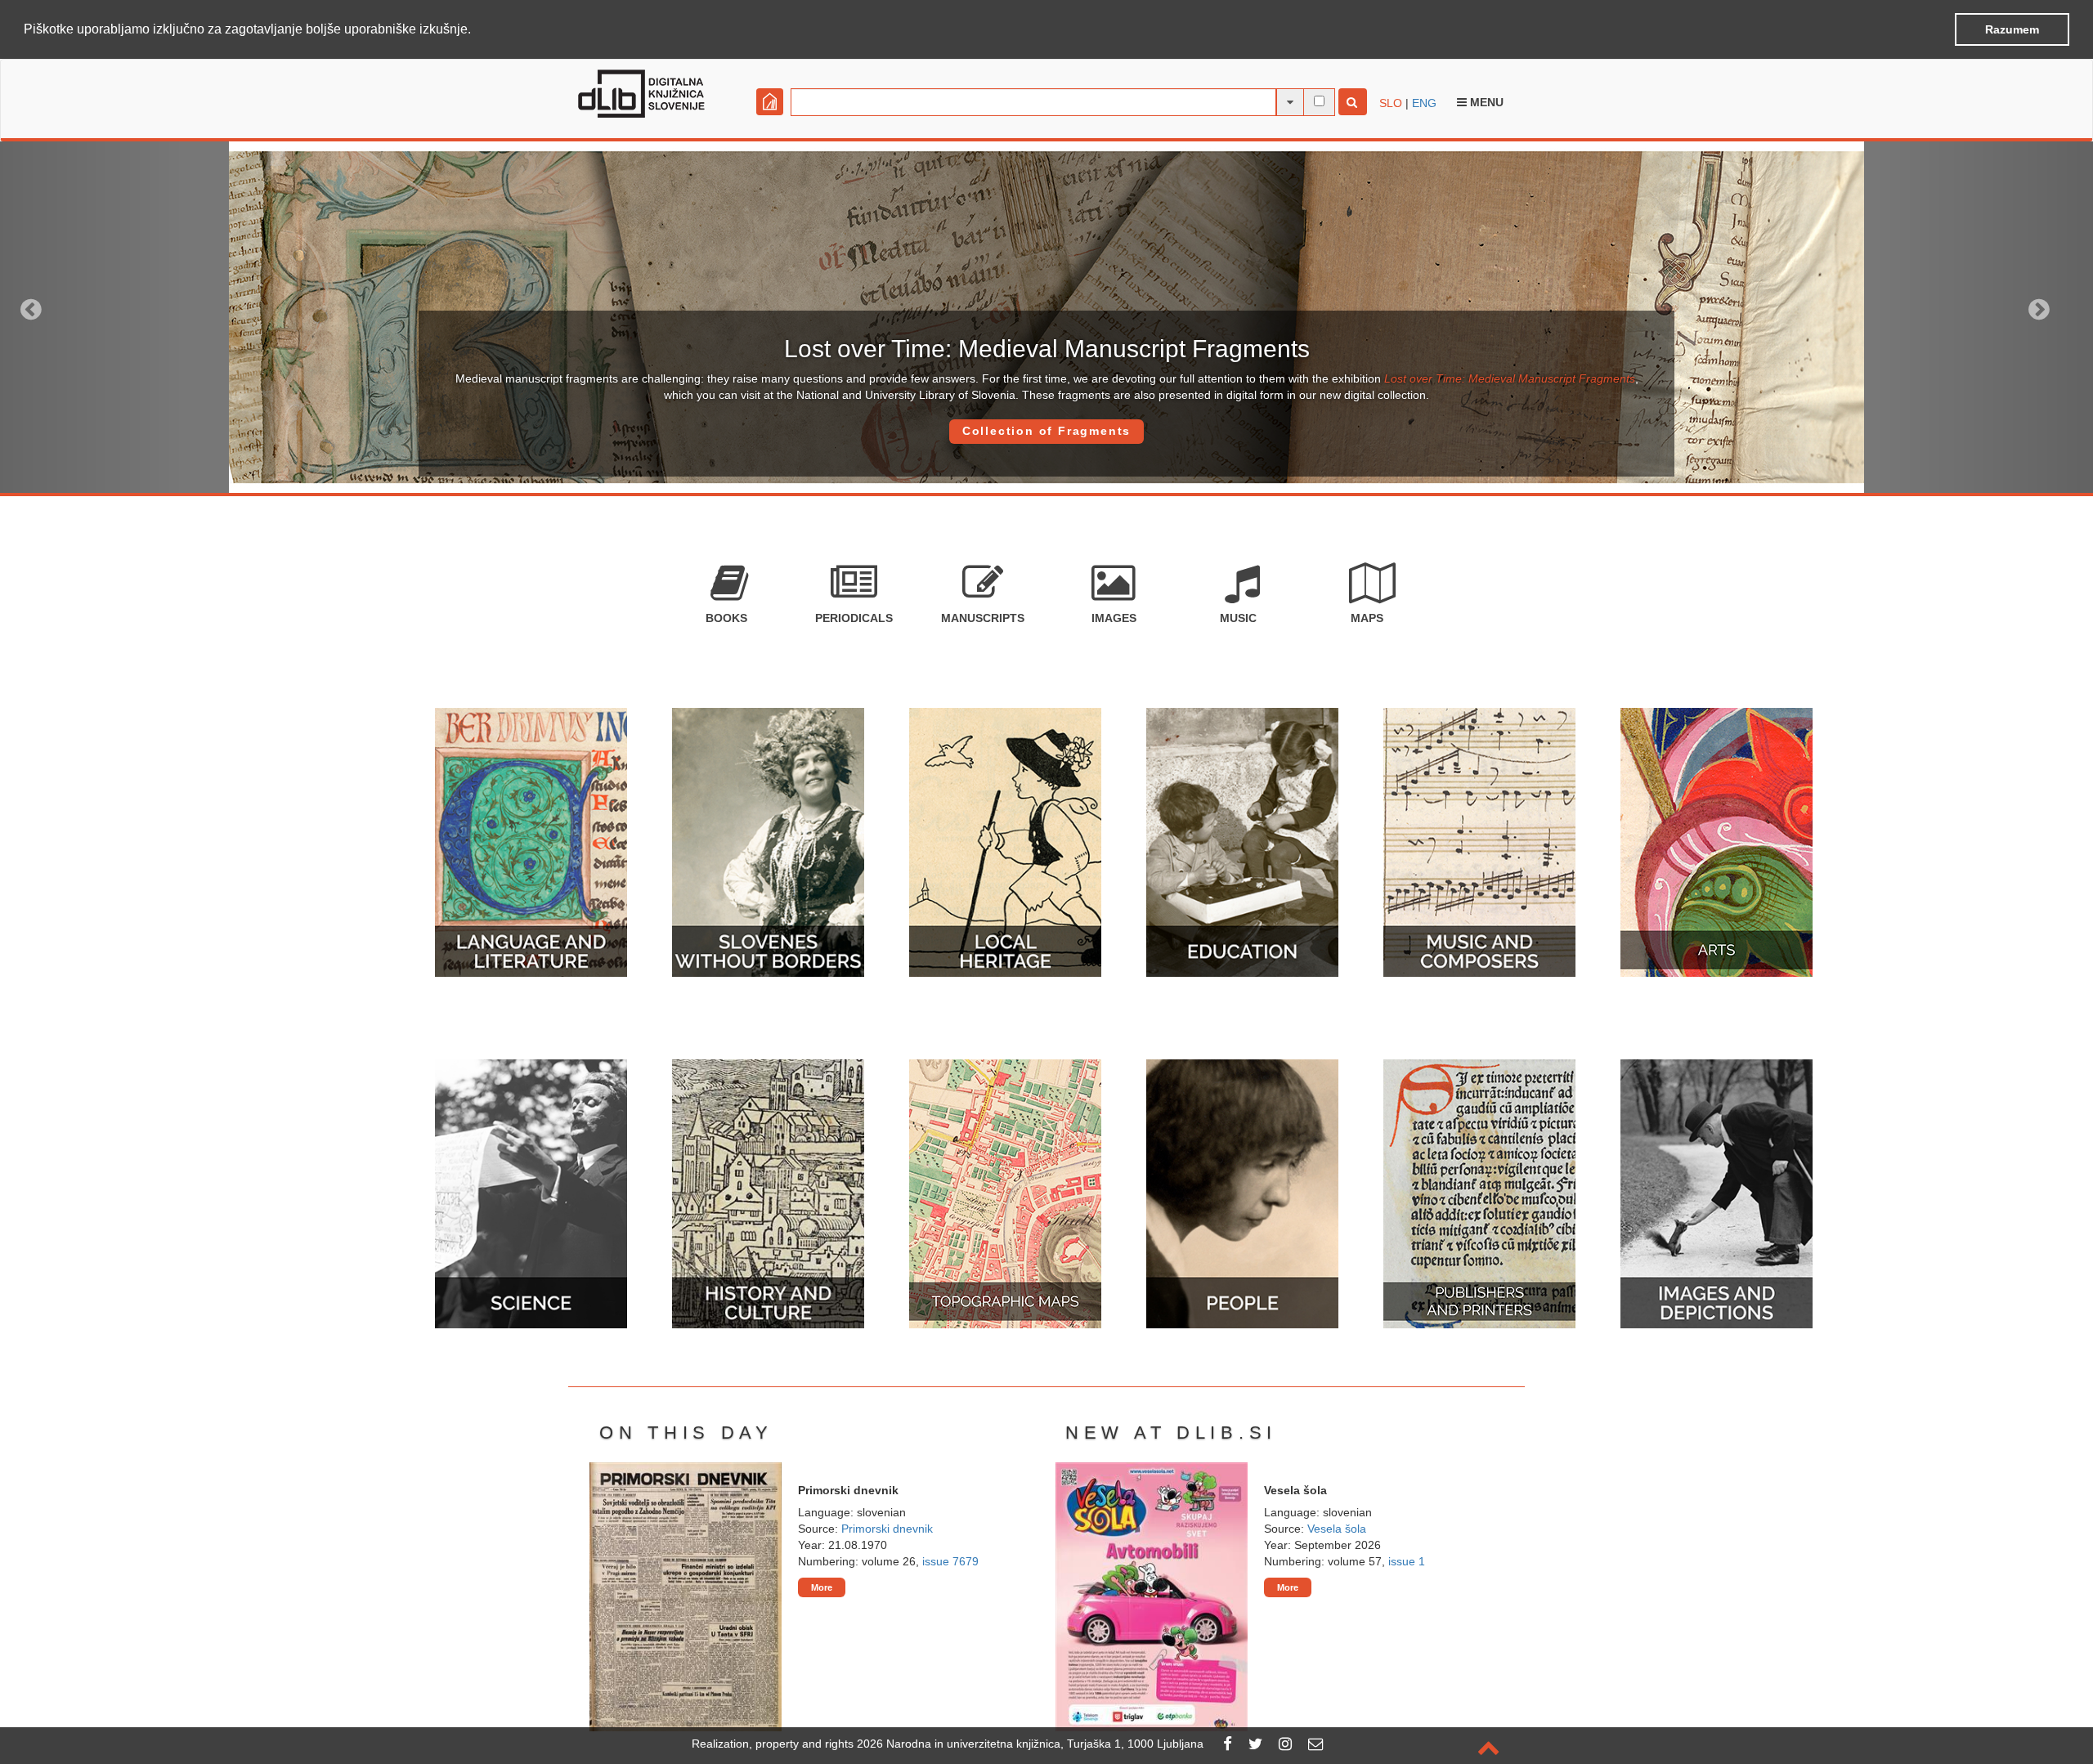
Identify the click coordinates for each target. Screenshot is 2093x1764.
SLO (1391, 103)
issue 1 (1407, 1561)
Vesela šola (1337, 1529)
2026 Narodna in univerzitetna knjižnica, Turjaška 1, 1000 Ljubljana (1030, 1744)
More (822, 1587)
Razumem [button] (2012, 29)
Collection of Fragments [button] (1046, 431)
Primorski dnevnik (887, 1529)
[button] (477, 30)
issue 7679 (950, 1561)
